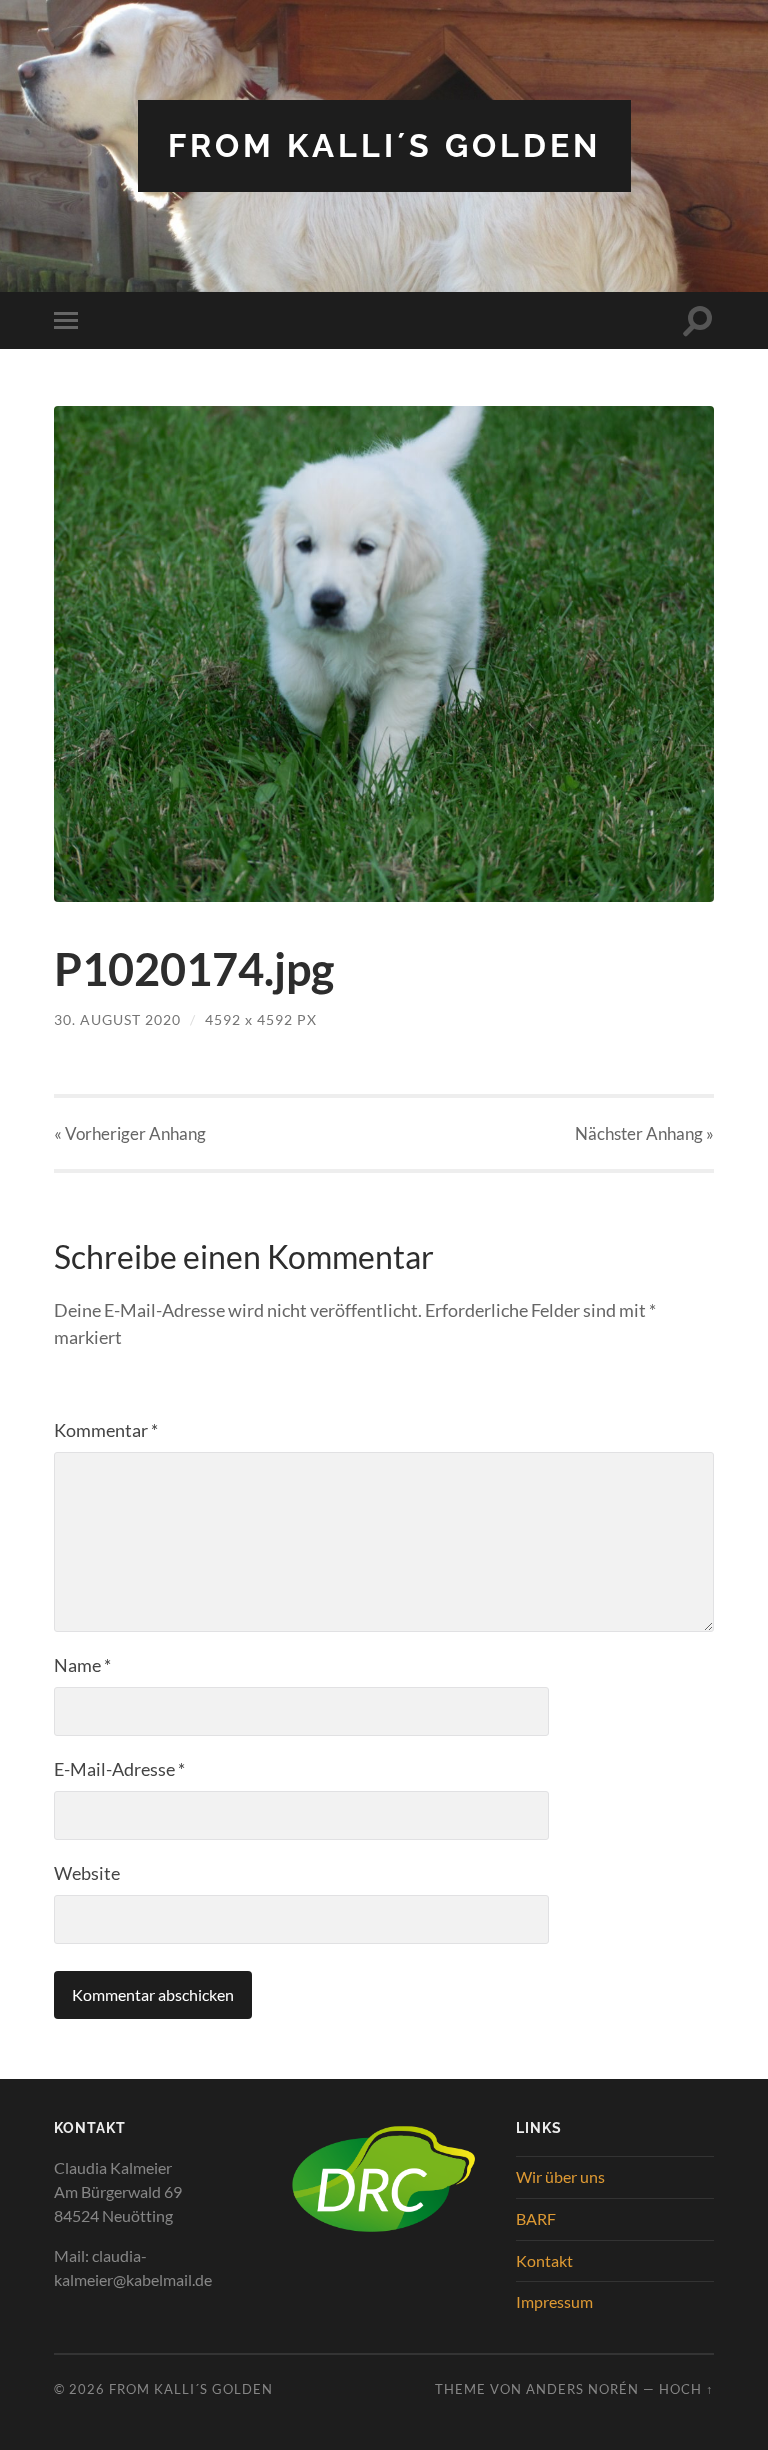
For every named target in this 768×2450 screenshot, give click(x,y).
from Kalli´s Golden (384, 145)
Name (82, 1665)
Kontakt (544, 2260)
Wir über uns (560, 2176)
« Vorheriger (130, 1133)
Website (87, 1873)
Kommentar (106, 1430)
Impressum (554, 2301)
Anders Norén (582, 2389)
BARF (536, 2218)
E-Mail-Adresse (119, 1769)
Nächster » (644, 1133)
